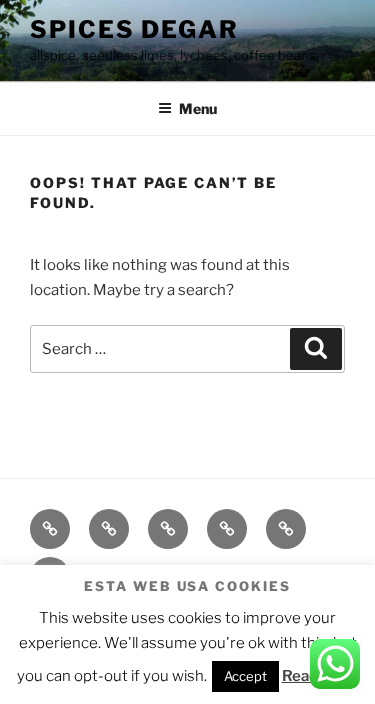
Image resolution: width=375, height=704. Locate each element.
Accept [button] (245, 676)
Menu (198, 108)
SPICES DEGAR (134, 29)
